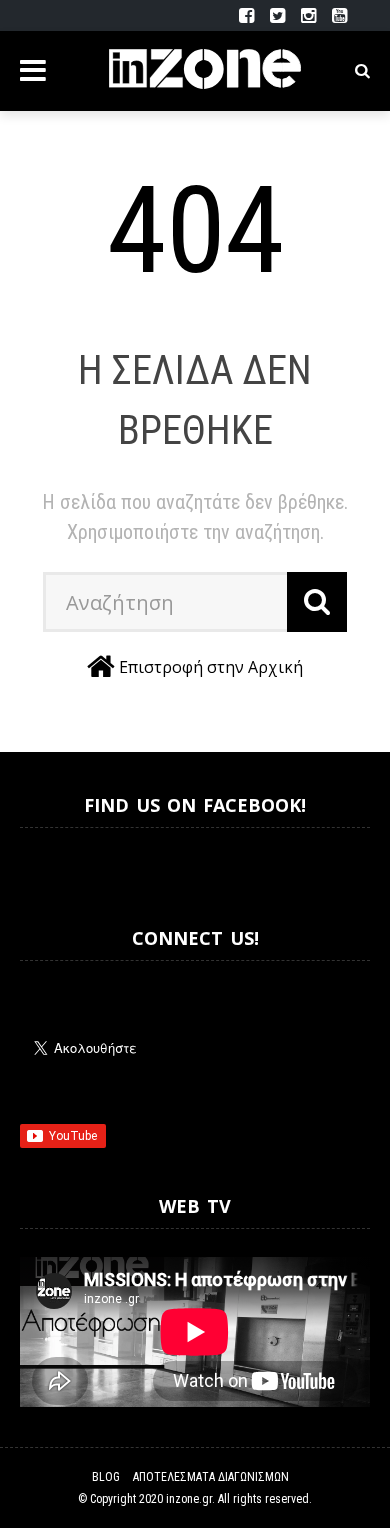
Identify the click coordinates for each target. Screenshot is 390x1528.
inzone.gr (189, 1499)
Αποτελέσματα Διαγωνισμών (211, 1477)
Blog (106, 1477)
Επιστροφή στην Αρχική (211, 667)
